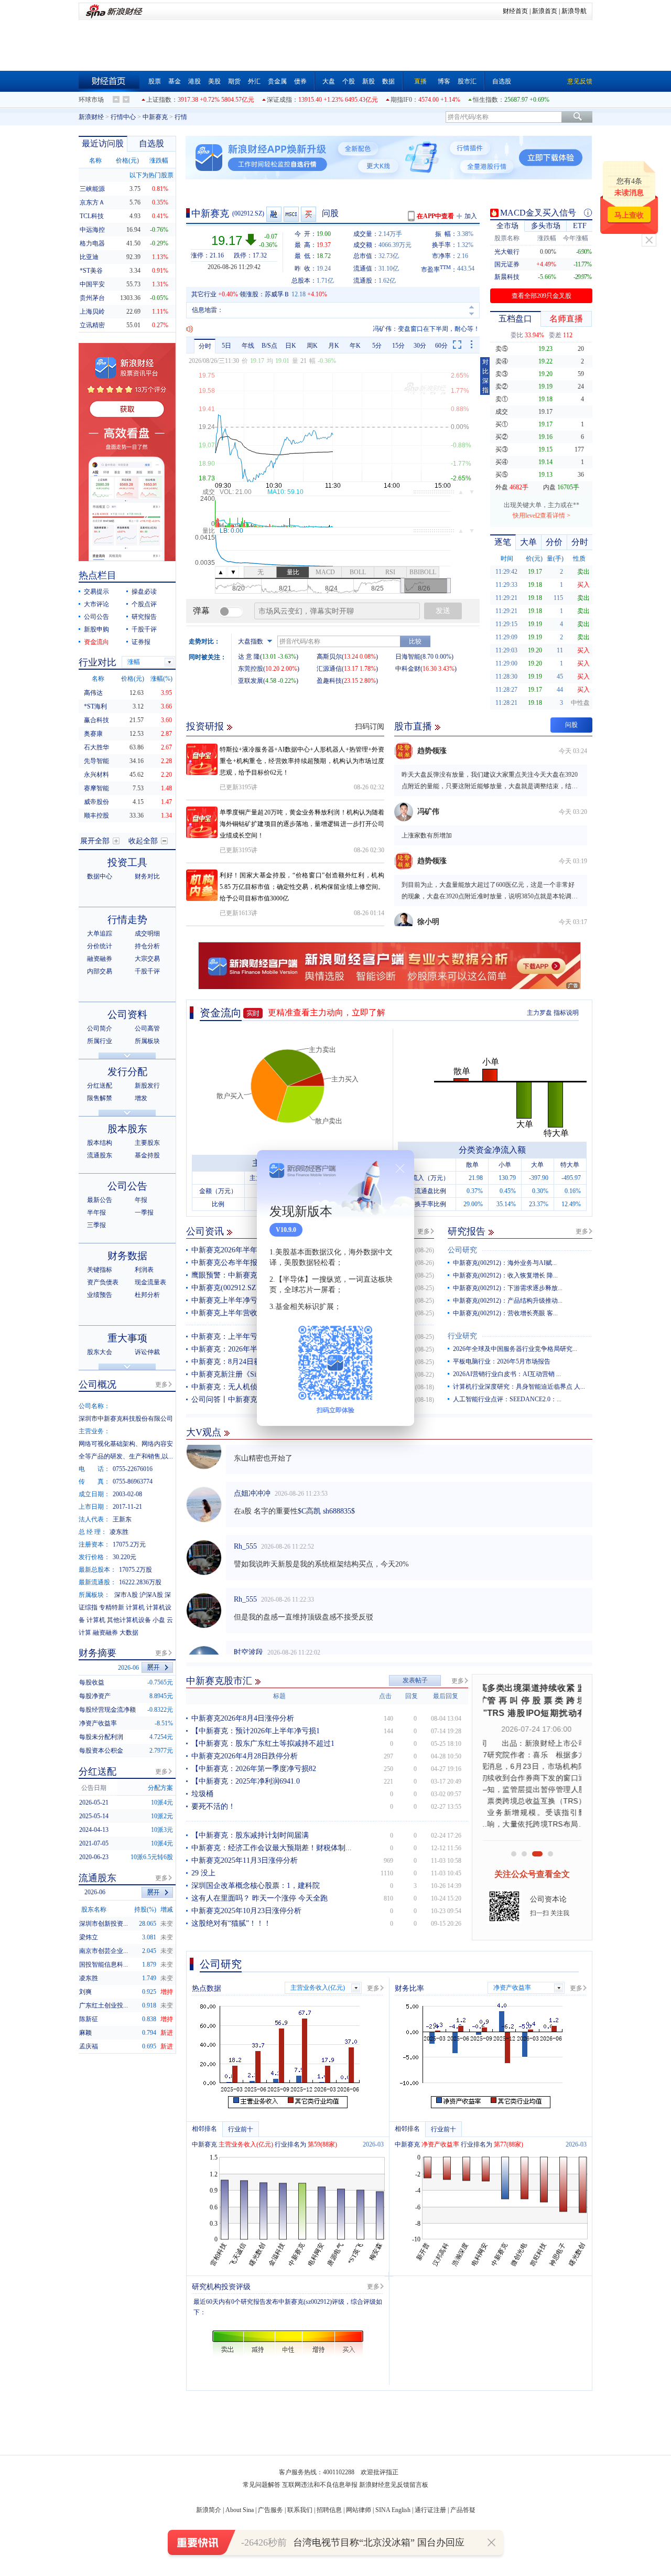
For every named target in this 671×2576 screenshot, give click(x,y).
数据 (388, 81)
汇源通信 (329, 669)
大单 (528, 542)
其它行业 (204, 294)
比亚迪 (89, 257)
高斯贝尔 (329, 657)
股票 (155, 81)
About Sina (240, 2510)
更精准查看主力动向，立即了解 (327, 1012)
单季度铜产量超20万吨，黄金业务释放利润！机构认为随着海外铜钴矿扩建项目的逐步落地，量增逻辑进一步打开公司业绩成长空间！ (302, 824)
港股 (194, 81)
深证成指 (279, 100)
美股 (214, 81)
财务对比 (147, 876)
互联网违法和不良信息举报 (320, 2485)
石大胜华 (96, 747)
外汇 (254, 81)
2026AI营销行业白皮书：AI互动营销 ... (507, 1374)
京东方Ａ (92, 202)
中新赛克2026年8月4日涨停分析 (243, 1718)
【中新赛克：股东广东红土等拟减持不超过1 (263, 1743)
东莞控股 (251, 669)
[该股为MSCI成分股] (292, 214)
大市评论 (96, 604)
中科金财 (408, 669)
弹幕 (201, 611)
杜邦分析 (147, 1295)
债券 (300, 81)
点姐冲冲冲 (252, 1473)
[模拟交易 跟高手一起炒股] (309, 214)
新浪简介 (209, 2510)
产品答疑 (463, 2510)
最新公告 (100, 1200)
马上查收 (629, 215)
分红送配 (100, 1086)
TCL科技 (92, 216)
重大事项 (127, 1338)
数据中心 (100, 876)
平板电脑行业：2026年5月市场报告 (502, 1361)
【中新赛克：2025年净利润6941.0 (246, 1781)
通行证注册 (430, 2510)
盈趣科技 (329, 681)
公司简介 (100, 1028)
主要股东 (147, 1143)
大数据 (129, 1633)
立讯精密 (92, 325)
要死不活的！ (213, 1806)
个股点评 (144, 604)
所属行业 (100, 1041)
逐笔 (503, 542)
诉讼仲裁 (147, 1352)
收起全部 (143, 841)
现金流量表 (150, 1282)
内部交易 (100, 971)
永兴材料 (96, 775)
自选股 (502, 81)
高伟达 (93, 693)
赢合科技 (96, 720)
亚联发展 (251, 681)
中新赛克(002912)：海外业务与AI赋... (505, 1263)
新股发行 (147, 1086)
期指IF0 (401, 100)
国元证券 (507, 264)
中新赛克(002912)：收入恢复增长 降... (505, 1275)
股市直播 (413, 726)
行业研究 (462, 1336)
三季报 (96, 1225)
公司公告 (96, 617)
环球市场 (91, 100)
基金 (175, 81)
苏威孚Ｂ (277, 294)
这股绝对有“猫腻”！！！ (231, 1923)
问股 (330, 213)
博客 (444, 81)
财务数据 (127, 1256)
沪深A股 (151, 1595)
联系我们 (300, 2510)
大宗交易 (147, 959)
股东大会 (100, 1352)
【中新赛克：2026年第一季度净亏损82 (254, 1769)
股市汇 (467, 81)
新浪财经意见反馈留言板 (394, 2485)
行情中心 (123, 117)
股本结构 (100, 1143)
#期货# (335, 1650)
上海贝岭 (92, 312)
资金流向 (221, 1013)
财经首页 (515, 11)
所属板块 (147, 1041)
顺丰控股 (96, 815)
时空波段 (248, 1632)
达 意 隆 (249, 657)
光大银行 (507, 252)
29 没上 (203, 1873)
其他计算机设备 (129, 1620)
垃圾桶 (202, 1794)
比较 (415, 641)
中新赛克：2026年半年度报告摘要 (246, 1349)
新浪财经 (91, 117)
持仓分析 (147, 946)
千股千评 (144, 629)
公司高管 (147, 1028)
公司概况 (98, 1384)
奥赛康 (93, 734)
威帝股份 (96, 802)
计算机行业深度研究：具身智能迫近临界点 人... (519, 1387)
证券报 (141, 642)
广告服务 (270, 2510)
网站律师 (359, 2510)
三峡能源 (92, 189)
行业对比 (98, 662)
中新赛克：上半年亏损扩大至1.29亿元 (253, 1337)
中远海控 (92, 230)
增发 (141, 1098)
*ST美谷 (91, 271)
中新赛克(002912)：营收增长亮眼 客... (505, 1313)
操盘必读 (144, 592)
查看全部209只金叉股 (542, 296)
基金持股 (147, 1155)
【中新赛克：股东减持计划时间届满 (250, 1835)
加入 (471, 216)
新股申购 (96, 629)
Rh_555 (245, 1526)
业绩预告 (100, 1295)
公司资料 (127, 1015)
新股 (369, 81)
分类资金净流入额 (492, 1150)
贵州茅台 (92, 298)
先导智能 (96, 761)
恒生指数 (485, 100)
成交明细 (147, 933)
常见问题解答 (262, 2485)
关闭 (649, 240)
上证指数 (159, 100)
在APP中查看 (435, 216)
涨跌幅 (159, 160)
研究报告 (467, 1231)
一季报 (144, 1212)
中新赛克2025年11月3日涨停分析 (245, 1860)
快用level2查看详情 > (542, 516)
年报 (141, 1200)
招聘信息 (329, 2510)
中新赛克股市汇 (219, 1681)
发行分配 (127, 1072)
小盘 (159, 1620)
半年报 (96, 1212)
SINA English (393, 2510)
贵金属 (277, 81)
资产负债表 (103, 1282)
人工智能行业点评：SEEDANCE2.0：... (507, 1399)
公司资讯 (205, 1231)
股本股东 (127, 1129)
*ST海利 (95, 706)
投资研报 (205, 726)
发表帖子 (415, 1680)
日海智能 (408, 657)
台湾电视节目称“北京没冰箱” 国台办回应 (379, 2542)
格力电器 (92, 243)
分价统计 (100, 946)
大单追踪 (100, 933)
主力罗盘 (539, 1013)
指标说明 (566, 1013)
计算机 (135, 1607)
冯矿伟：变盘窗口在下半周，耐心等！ (426, 329)
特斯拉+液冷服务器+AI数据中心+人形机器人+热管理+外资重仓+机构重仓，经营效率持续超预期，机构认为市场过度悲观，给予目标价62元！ (302, 761)
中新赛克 (155, 117)
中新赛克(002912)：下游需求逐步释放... (508, 1288)
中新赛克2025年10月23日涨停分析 (246, 1911)
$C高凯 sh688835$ (326, 1491)
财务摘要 (98, 1653)
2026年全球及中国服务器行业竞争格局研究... (515, 1349)
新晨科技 (507, 277)
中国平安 (92, 284)
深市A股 (126, 1595)
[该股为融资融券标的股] (274, 214)
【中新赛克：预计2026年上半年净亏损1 (256, 1731)
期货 (234, 81)
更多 (424, 1231)
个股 (349, 81)
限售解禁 (100, 1098)
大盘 (329, 81)
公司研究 (462, 1250)
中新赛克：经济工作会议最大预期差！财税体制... (272, 1848)
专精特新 (112, 1607)
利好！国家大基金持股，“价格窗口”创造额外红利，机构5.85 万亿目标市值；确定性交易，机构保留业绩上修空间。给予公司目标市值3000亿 (302, 887)
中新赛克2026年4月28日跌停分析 (245, 1756)
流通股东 (100, 1155)
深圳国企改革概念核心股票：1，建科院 (256, 1886)
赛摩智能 (96, 788)
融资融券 (100, 959)
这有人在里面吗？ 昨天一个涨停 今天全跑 (259, 1898)
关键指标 (100, 1270)
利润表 (144, 1270)
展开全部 (95, 841)
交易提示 (96, 592)
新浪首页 (545, 11)
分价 (554, 542)
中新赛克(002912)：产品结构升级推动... (508, 1301)
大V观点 (204, 1432)
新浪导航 (574, 11)
